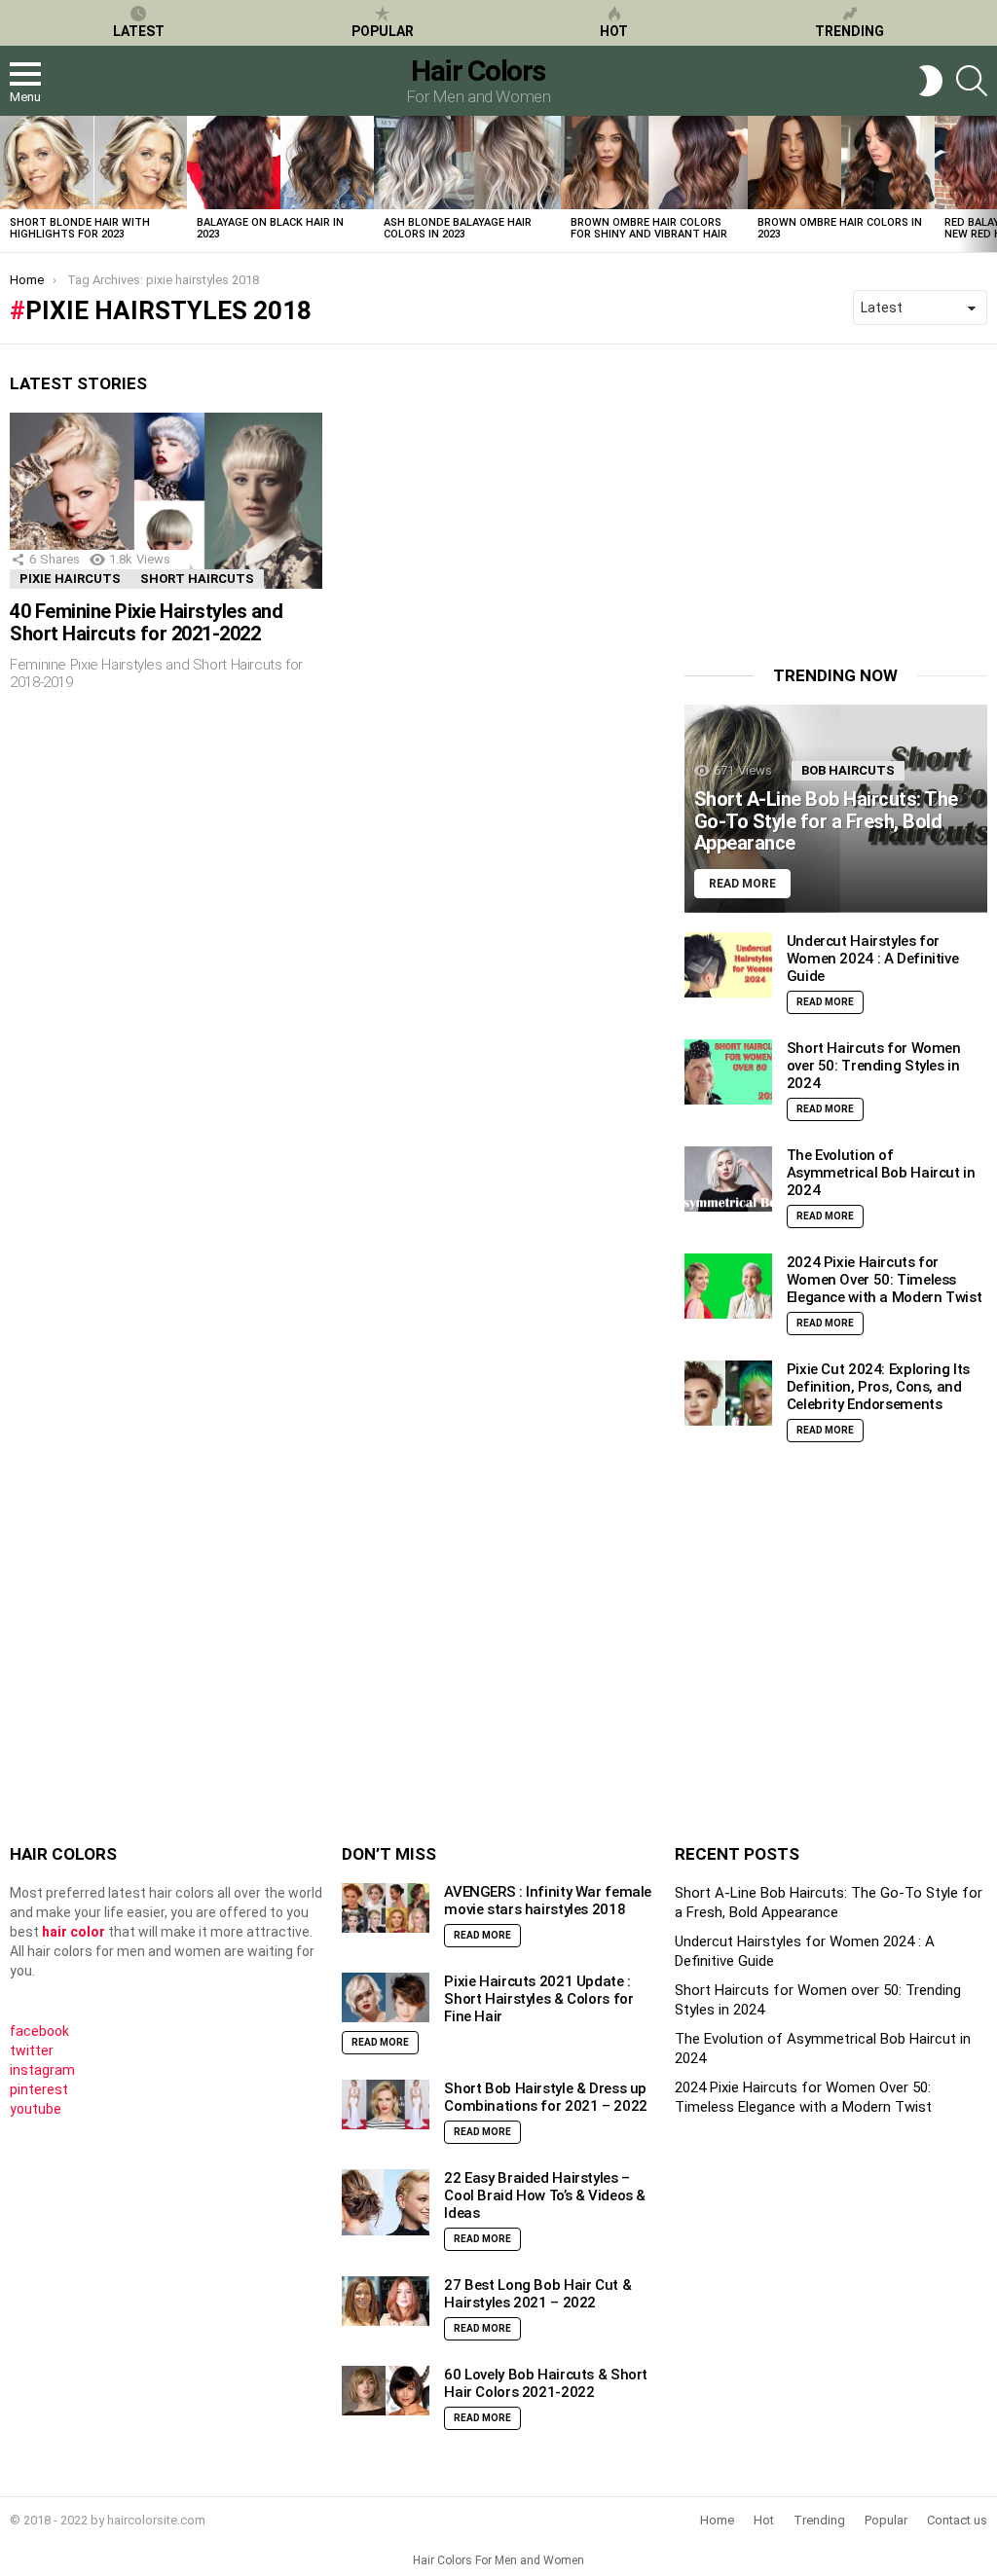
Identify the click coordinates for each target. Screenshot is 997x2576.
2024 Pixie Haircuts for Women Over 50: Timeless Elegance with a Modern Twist (885, 1280)
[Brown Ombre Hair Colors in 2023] (841, 163)
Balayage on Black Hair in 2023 (270, 228)
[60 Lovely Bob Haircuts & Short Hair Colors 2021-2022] (386, 2391)
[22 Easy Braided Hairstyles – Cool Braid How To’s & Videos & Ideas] (386, 2202)
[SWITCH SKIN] (931, 81)
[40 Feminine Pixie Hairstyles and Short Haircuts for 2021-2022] (166, 501)
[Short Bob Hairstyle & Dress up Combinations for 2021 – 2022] (386, 2104)
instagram (42, 2070)
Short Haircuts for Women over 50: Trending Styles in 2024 (874, 1066)
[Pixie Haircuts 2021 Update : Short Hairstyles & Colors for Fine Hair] (386, 1997)
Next (987, 184)
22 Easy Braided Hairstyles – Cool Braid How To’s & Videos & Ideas (545, 2195)
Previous (10, 184)
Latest (139, 31)
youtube (36, 2109)
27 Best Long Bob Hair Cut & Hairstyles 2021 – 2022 (537, 2294)
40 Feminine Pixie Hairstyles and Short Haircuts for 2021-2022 (146, 622)
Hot (614, 31)
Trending (849, 31)
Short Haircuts (197, 579)
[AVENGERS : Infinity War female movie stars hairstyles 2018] (386, 1908)
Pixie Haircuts (70, 579)
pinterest (39, 2089)
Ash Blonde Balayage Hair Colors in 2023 (458, 228)
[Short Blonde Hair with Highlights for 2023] (93, 163)
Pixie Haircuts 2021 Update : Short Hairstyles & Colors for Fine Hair (538, 1999)
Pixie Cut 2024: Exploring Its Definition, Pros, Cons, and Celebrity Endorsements (878, 1387)
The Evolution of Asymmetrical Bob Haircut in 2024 (881, 1173)
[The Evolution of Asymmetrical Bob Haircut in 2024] (728, 1179)
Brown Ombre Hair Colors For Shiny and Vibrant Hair (649, 228)
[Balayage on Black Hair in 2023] (280, 163)
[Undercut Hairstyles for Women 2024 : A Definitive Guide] (728, 965)
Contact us (957, 2520)
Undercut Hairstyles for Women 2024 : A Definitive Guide (873, 959)
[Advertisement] (841, 495)
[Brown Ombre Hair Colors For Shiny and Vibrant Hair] (654, 163)
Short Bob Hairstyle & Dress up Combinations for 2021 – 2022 (546, 2097)
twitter (32, 2050)
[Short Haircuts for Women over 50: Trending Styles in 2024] (728, 1072)
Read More (825, 1002)
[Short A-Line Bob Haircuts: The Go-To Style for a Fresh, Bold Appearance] (836, 808)
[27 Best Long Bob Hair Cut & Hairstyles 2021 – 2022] (386, 2301)
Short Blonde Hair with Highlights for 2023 (80, 228)
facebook (39, 2031)
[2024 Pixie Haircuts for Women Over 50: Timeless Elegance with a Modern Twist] (728, 1287)
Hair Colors (478, 71)
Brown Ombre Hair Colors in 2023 (840, 228)
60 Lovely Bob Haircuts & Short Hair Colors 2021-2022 (546, 2383)
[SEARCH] (972, 81)
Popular (383, 31)
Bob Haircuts (848, 770)
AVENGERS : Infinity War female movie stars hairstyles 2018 (548, 1901)
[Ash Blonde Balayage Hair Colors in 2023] (467, 163)
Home (717, 2520)
